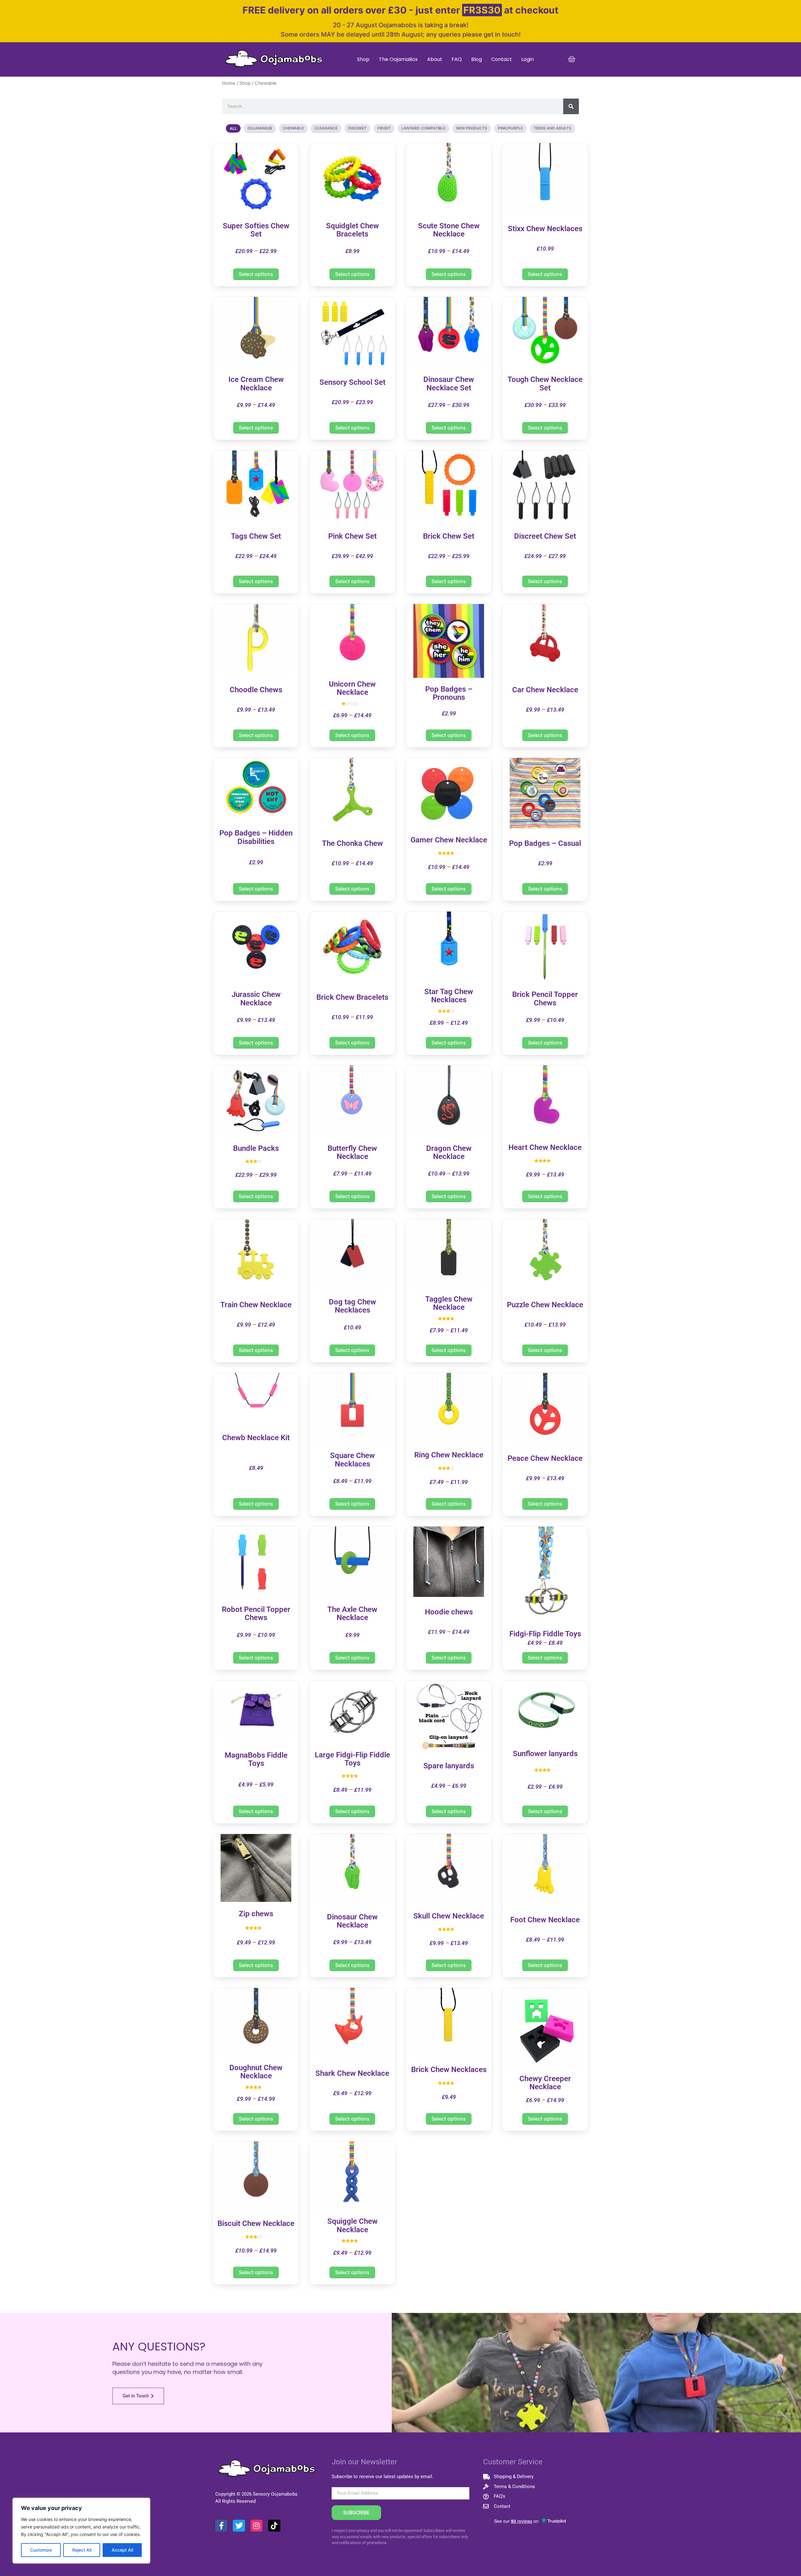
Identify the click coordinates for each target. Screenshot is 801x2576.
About (435, 59)
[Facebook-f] (221, 2526)
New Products (472, 128)
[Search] (571, 106)
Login (528, 59)
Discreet (357, 128)
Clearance (326, 128)
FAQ (457, 59)
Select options (256, 274)
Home (229, 83)
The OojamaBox (398, 59)
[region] (81, 2531)
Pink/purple (510, 128)
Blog (477, 59)
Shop (363, 59)
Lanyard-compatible (423, 128)
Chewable (293, 128)
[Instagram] (257, 2526)
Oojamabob (260, 128)
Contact (502, 59)
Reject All (82, 2550)
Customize (41, 2550)
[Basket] (572, 59)
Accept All (122, 2550)
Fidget (384, 128)
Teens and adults (552, 128)
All (233, 128)
